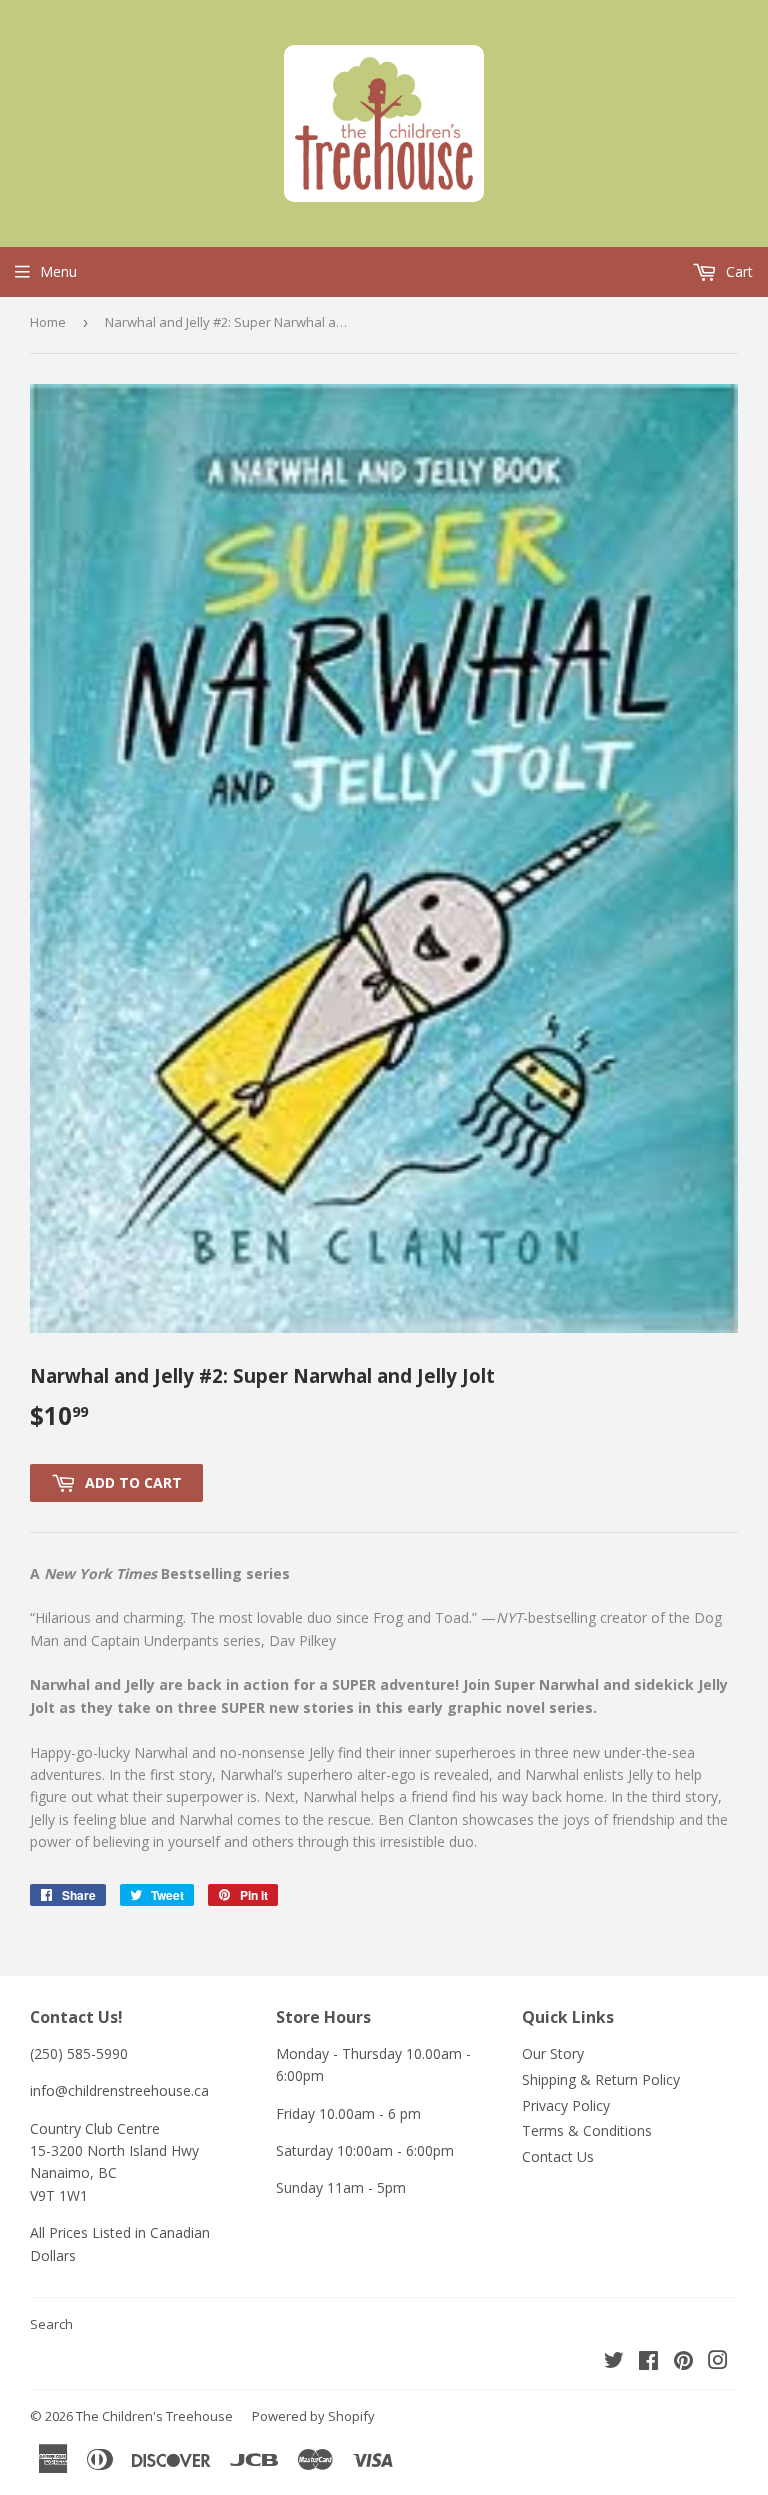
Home (48, 322)
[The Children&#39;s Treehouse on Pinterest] (683, 2362)
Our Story (553, 2053)
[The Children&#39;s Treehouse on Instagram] (718, 2362)
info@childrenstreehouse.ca (119, 2090)
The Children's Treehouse (154, 2416)
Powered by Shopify (313, 2416)
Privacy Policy (566, 2105)
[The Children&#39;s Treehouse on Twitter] (614, 2362)
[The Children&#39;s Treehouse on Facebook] (648, 2362)
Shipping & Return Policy (601, 2079)
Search (51, 2324)
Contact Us (558, 2156)
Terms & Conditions (587, 2130)
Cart (737, 271)
